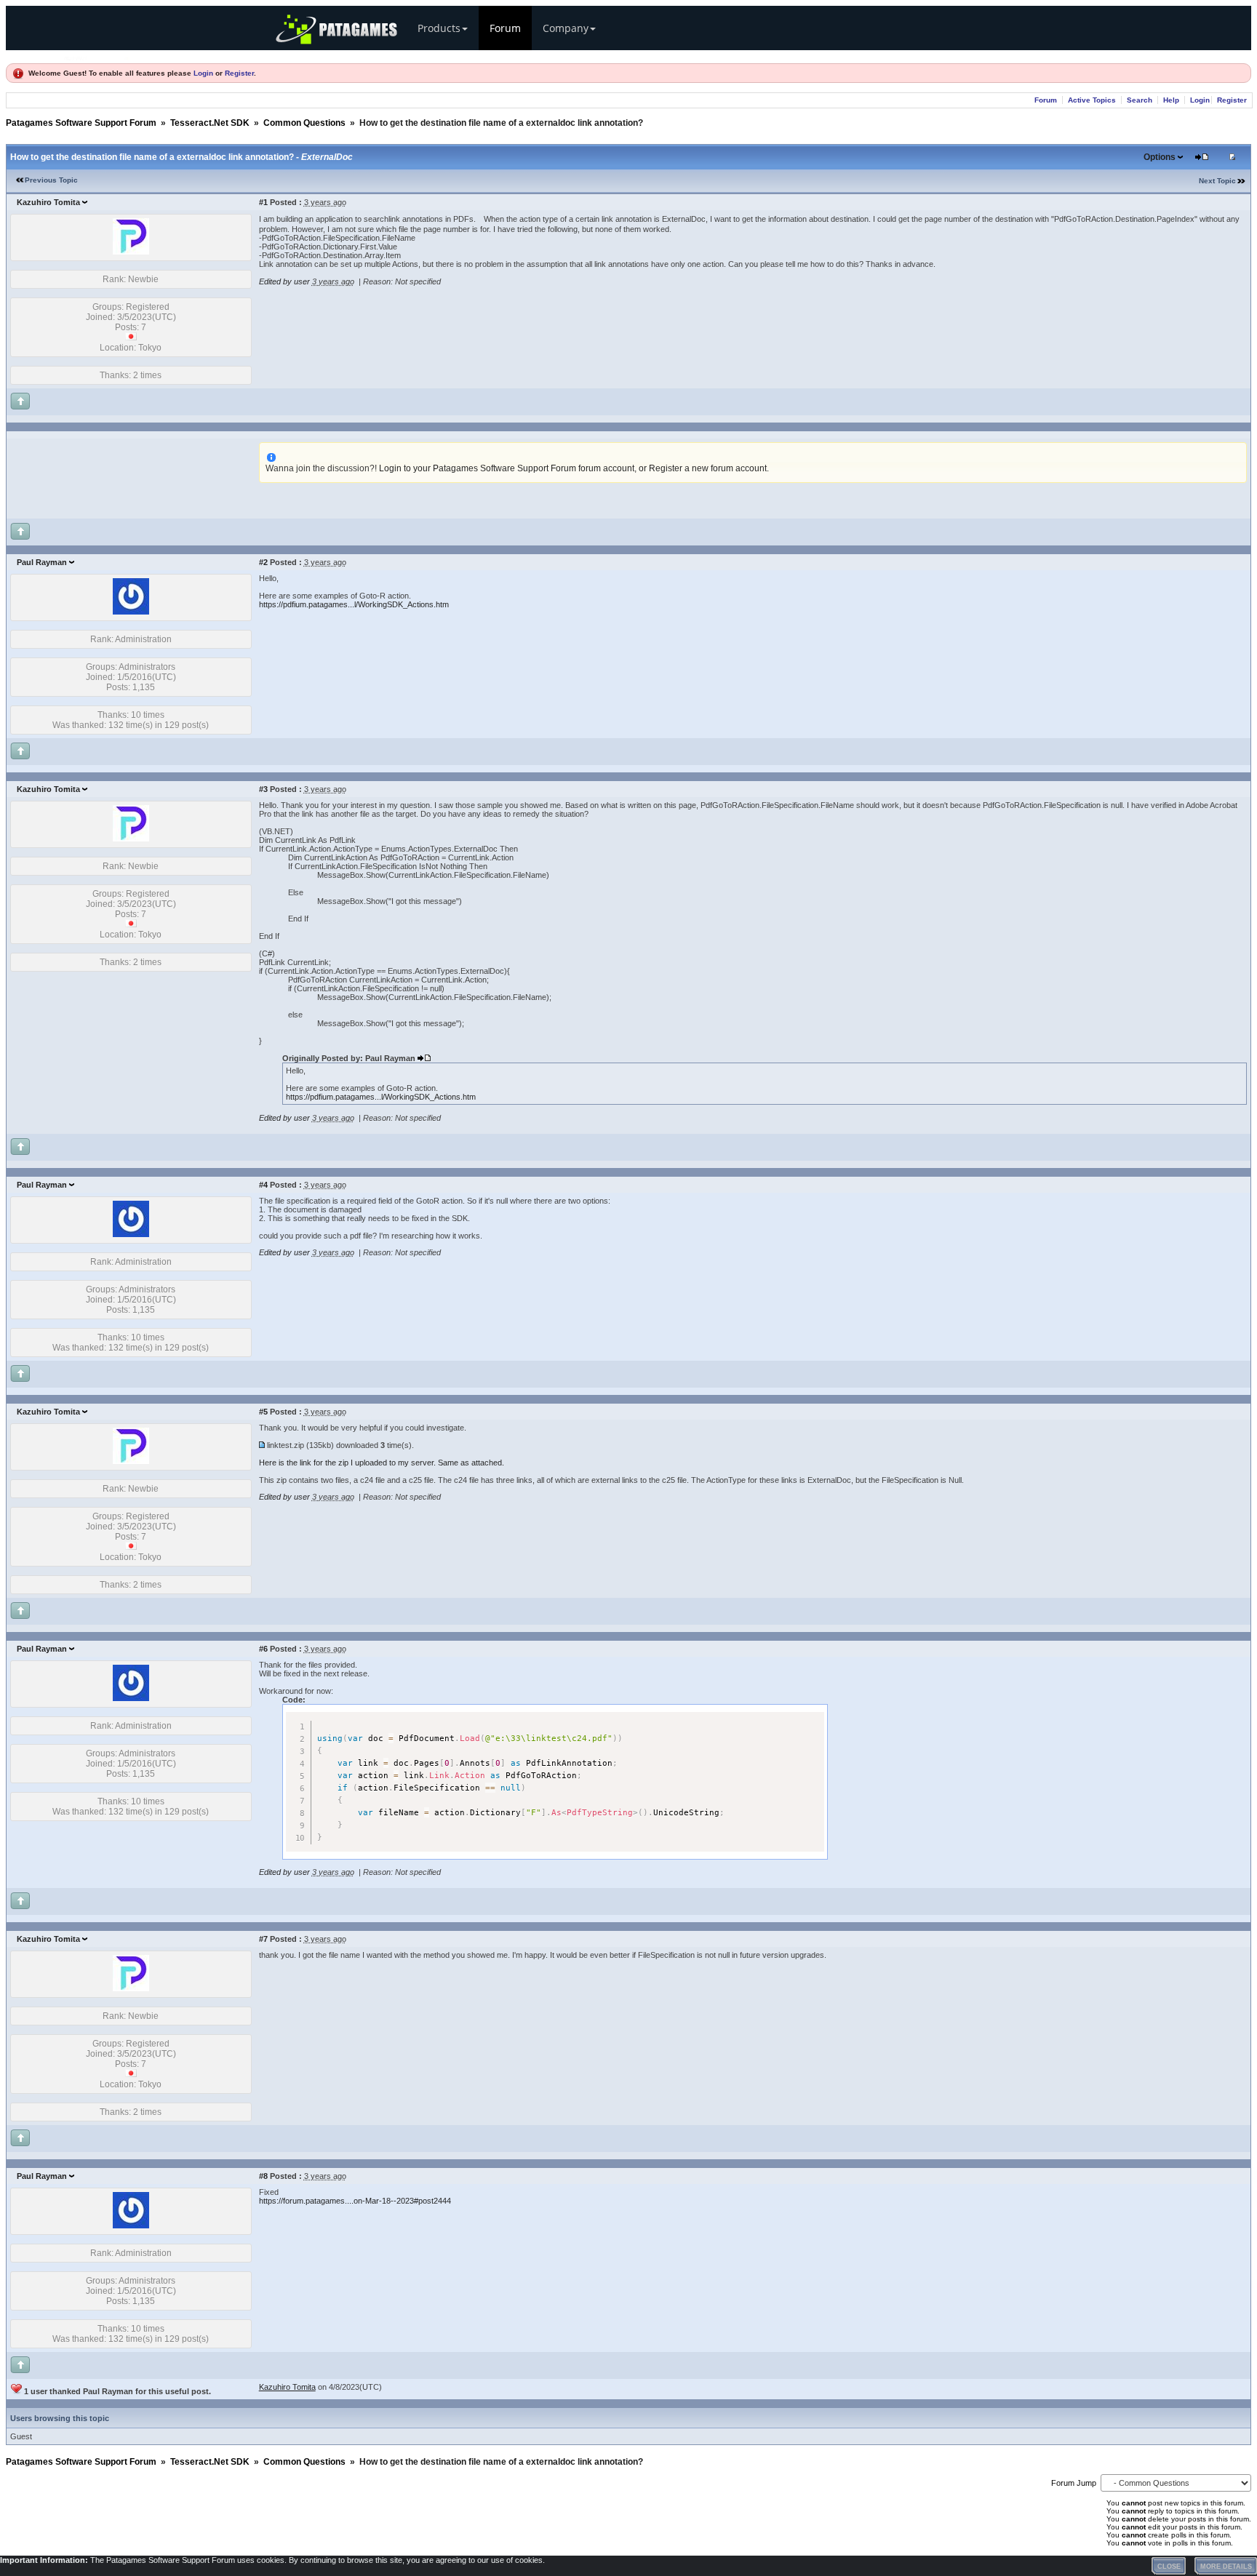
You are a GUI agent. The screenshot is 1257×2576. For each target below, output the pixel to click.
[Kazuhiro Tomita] (131, 252)
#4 (263, 1185)
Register (239, 73)
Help (1171, 100)
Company (566, 28)
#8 (263, 2176)
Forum (505, 28)
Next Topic (1217, 181)
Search (1140, 100)
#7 (263, 1939)
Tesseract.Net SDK (210, 123)
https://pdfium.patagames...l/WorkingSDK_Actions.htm (354, 604)
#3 (263, 789)
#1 (263, 202)
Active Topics (1092, 100)
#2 (263, 562)
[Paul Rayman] (131, 612)
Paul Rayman (42, 562)
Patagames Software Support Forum (81, 123)
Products (439, 28)
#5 (263, 1412)
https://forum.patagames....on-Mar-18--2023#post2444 (355, 2201)
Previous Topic (51, 180)
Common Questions (304, 123)
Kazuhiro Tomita (48, 202)
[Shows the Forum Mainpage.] (97, 56)
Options (1160, 157)
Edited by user (284, 281)
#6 (263, 1649)
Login (203, 73)
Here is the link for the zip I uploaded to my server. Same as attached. (382, 1463)
